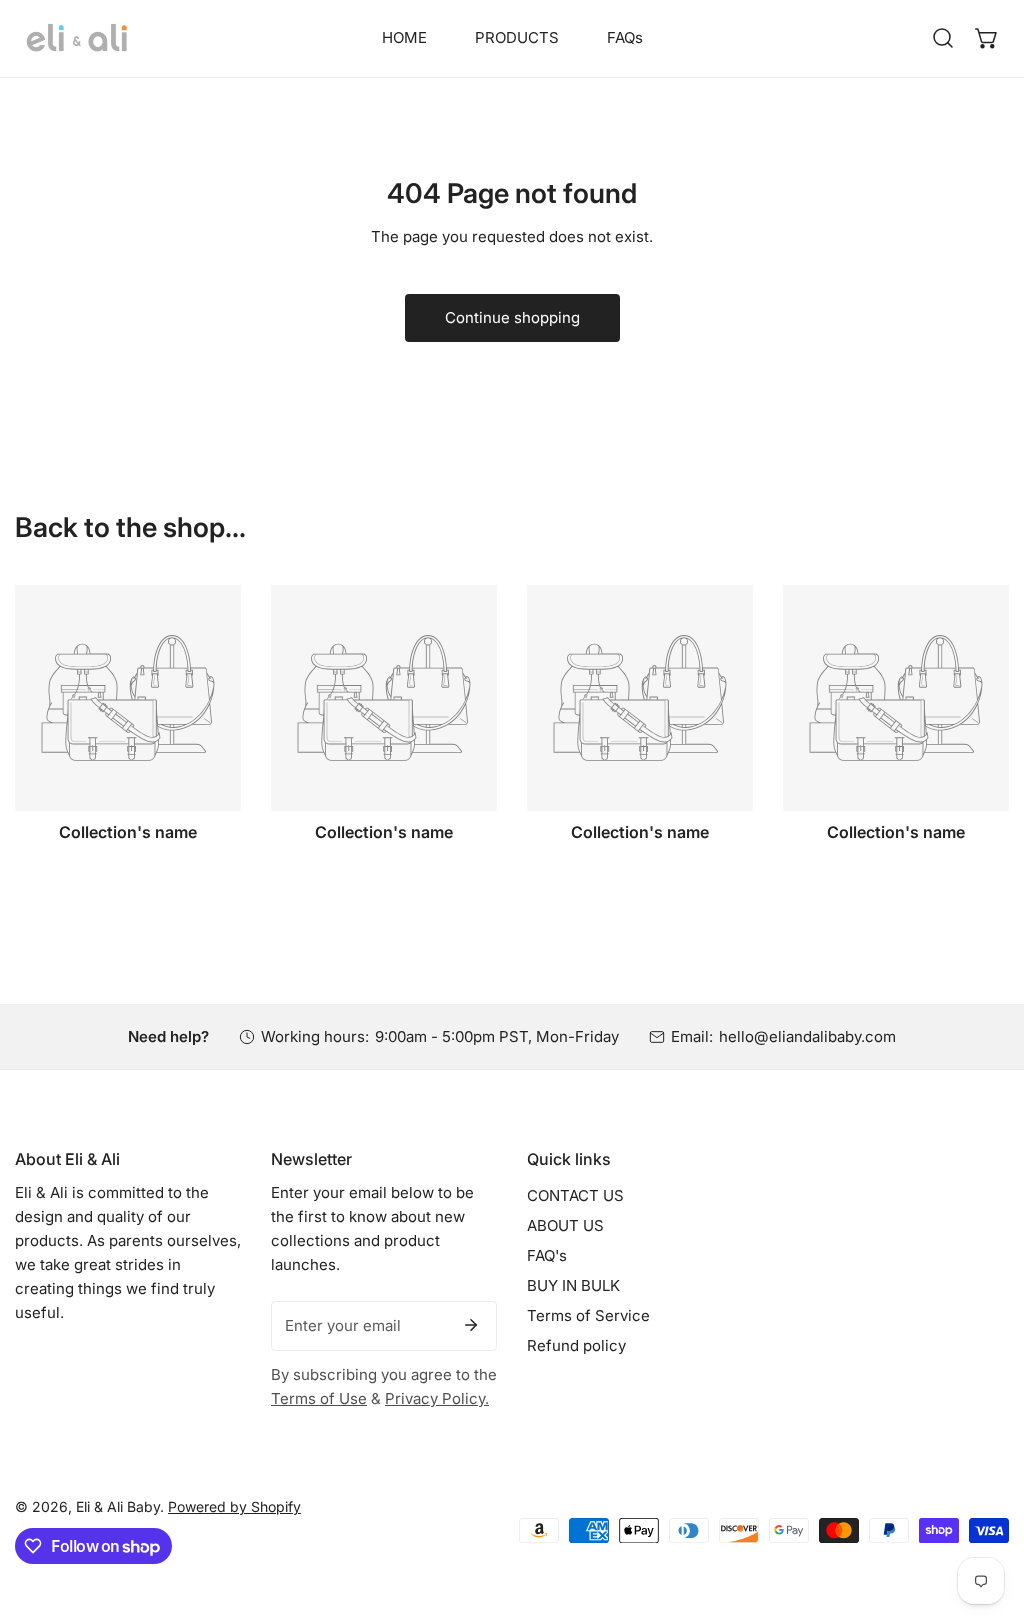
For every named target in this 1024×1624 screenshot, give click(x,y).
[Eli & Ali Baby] (77, 38)
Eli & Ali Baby (118, 1506)
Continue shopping (512, 317)
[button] (987, 38)
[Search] (943, 38)
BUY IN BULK (573, 1285)
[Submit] (471, 1325)
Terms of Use (319, 1398)
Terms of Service (588, 1315)
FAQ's (547, 1255)
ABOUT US (565, 1225)
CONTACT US (575, 1195)
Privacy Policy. (437, 1398)
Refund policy (576, 1345)
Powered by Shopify (234, 1506)
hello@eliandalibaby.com (807, 1036)
